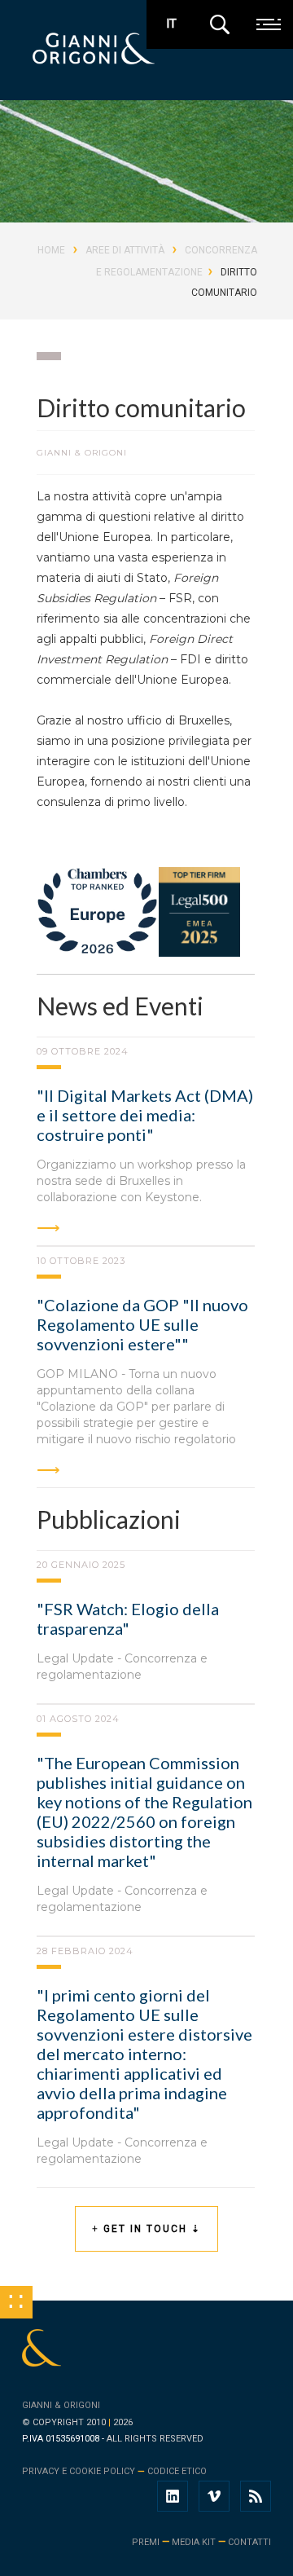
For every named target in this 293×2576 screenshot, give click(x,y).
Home (51, 250)
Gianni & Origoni (61, 2405)
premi (146, 2542)
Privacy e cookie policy (79, 2471)
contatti (249, 2542)
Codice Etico (177, 2471)
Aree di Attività (125, 250)
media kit (194, 2542)
